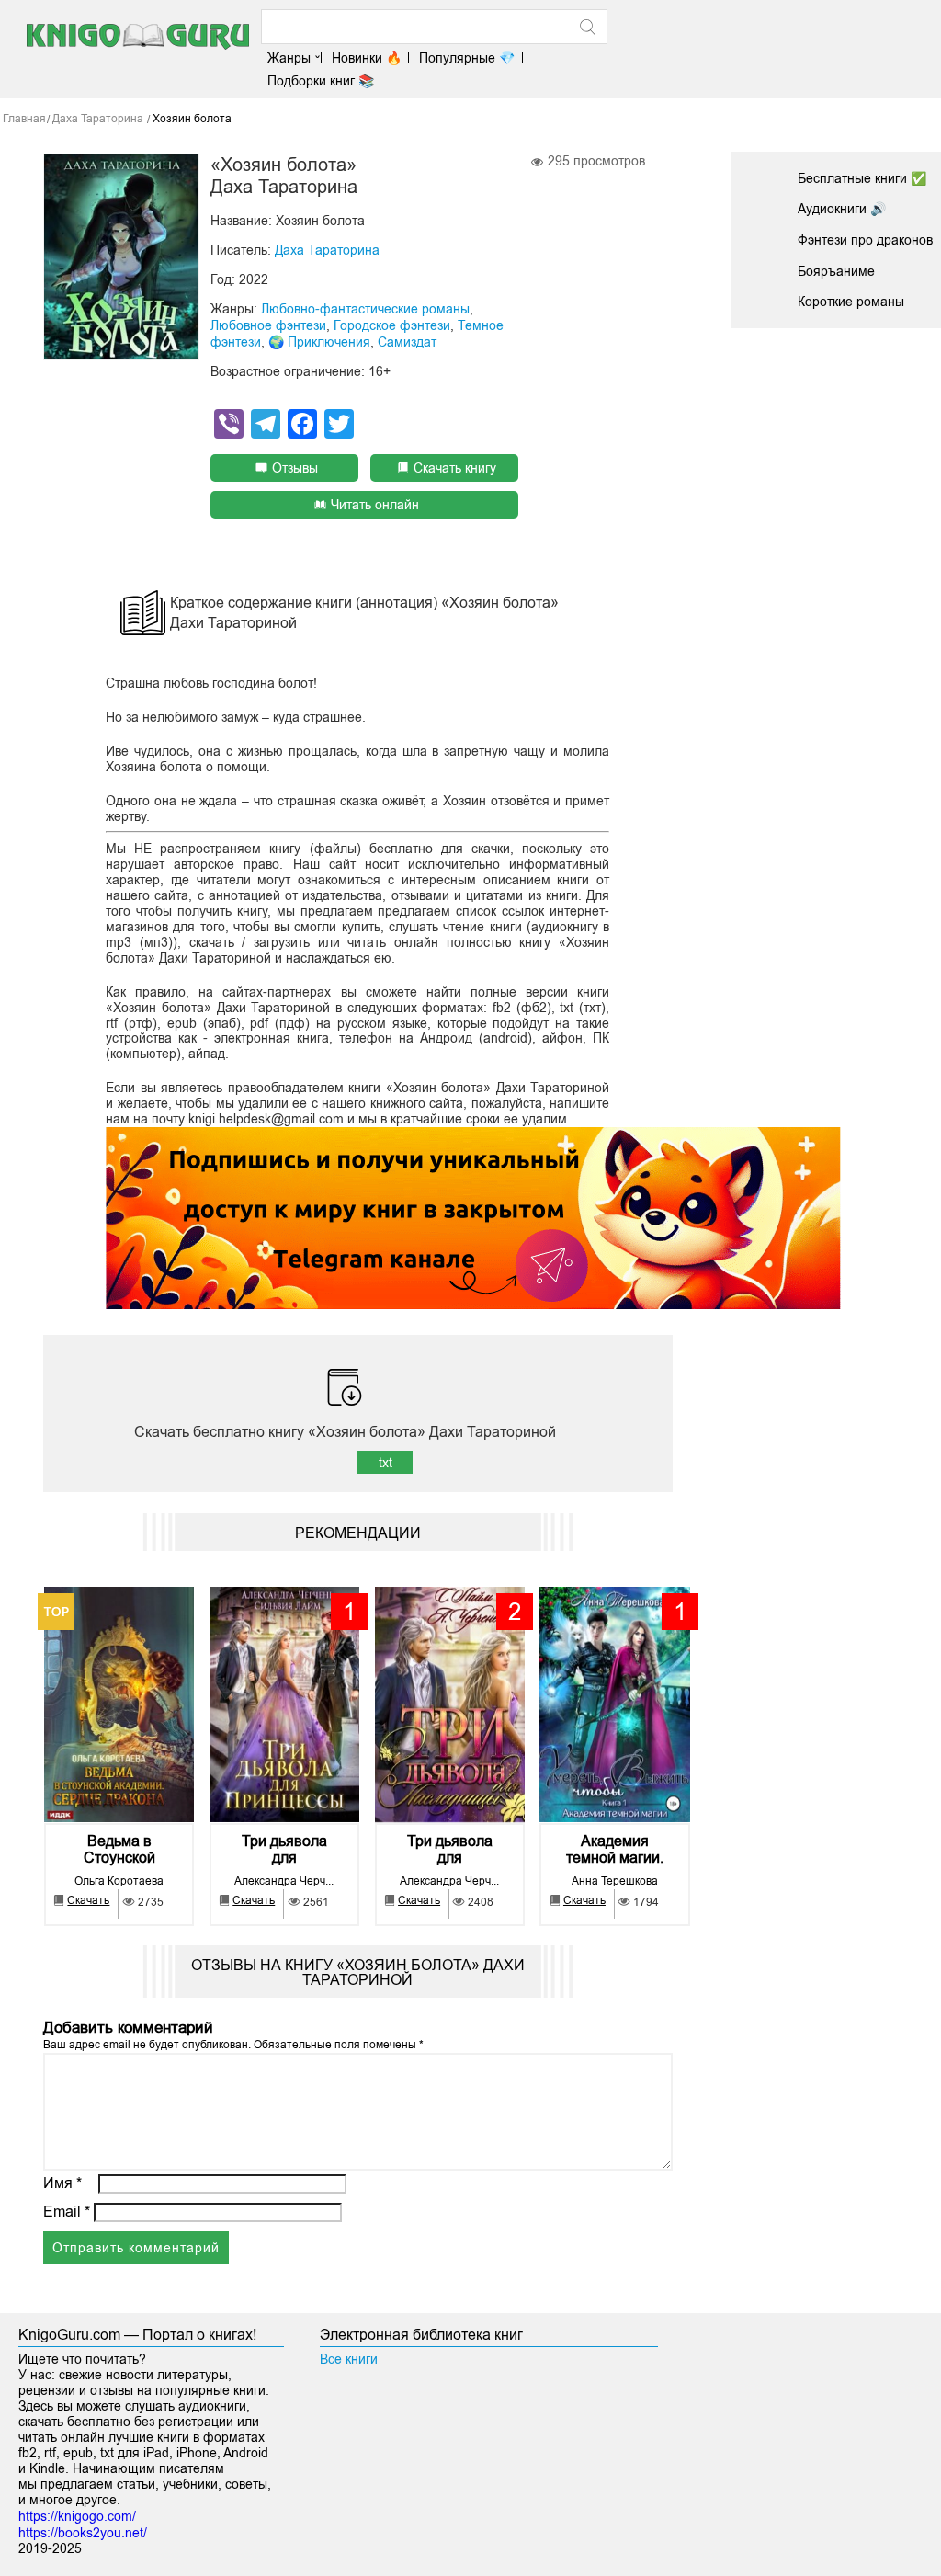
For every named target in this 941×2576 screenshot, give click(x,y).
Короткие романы (851, 302)
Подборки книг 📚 (321, 81)
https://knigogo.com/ (77, 2516)
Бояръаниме (836, 271)
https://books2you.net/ (83, 2533)
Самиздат (407, 342)
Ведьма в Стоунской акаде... (119, 1850)
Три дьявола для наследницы (450, 1850)
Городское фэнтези (392, 325)
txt (385, 1463)
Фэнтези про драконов (865, 240)
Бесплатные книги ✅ (862, 178)
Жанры (289, 58)
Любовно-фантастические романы (365, 309)
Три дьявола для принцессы (284, 1850)
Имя (62, 2183)
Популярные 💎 (467, 58)
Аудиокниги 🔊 (842, 209)
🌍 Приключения (319, 342)
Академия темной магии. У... (615, 1850)
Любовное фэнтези (268, 325)
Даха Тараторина (327, 250)
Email (67, 2211)
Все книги (349, 2359)
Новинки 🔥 (367, 58)
